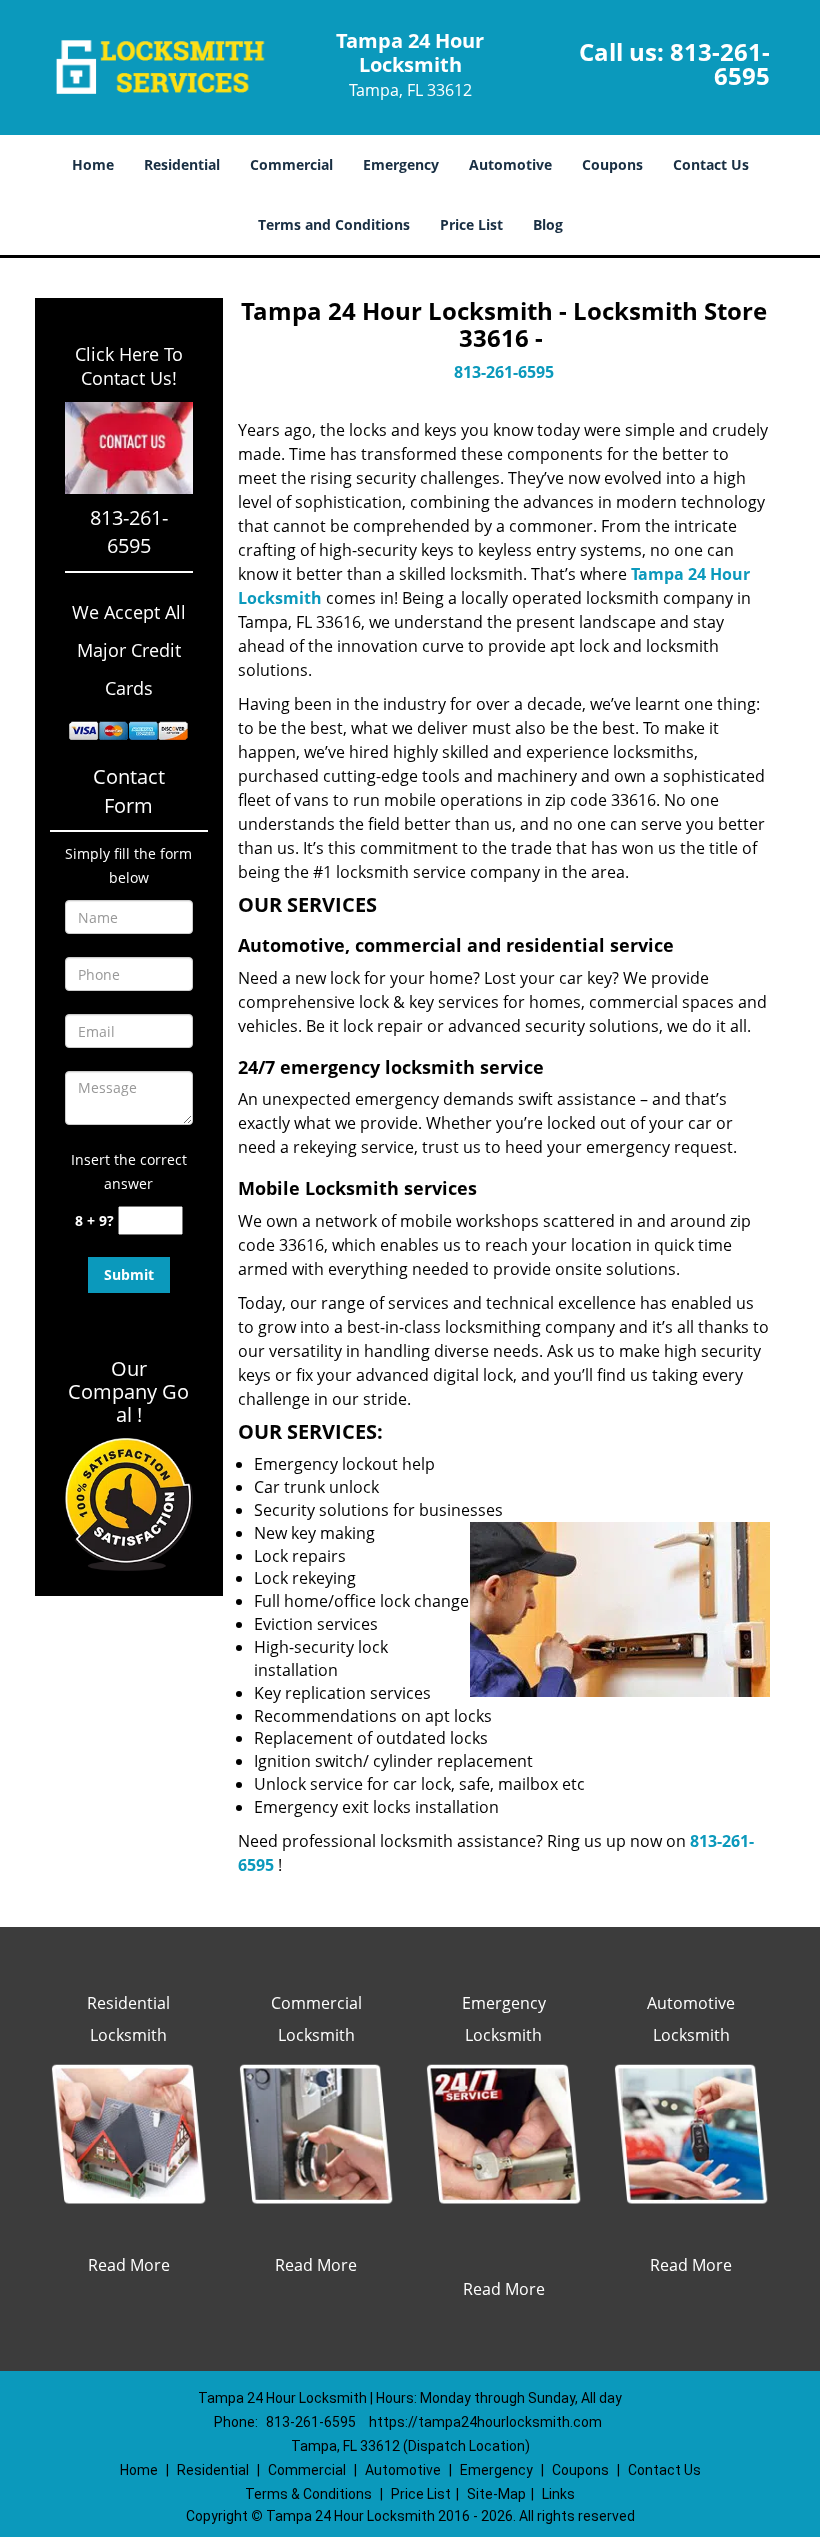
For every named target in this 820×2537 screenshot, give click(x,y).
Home (93, 164)
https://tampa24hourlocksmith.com (485, 2422)
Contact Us (711, 164)
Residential (182, 164)
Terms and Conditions (334, 224)
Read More (129, 2265)
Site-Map (496, 2494)
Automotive (510, 164)
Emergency (401, 164)
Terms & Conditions (308, 2494)
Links (558, 2494)
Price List (471, 224)
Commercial (291, 164)
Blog (548, 224)
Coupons (612, 164)
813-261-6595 (720, 63)
